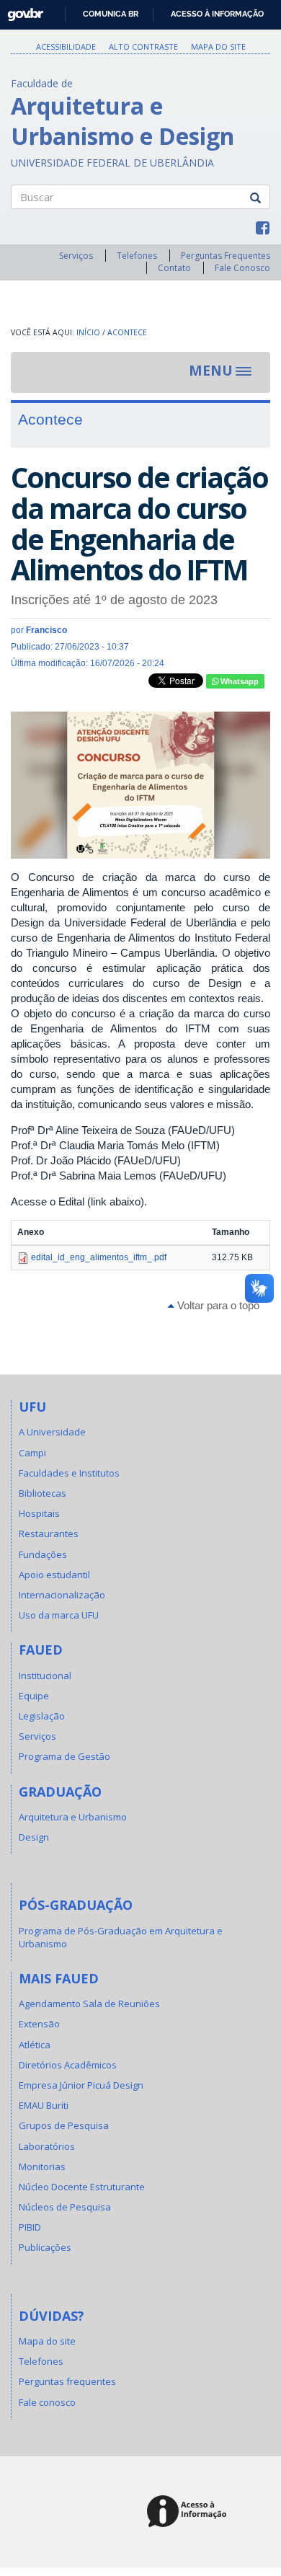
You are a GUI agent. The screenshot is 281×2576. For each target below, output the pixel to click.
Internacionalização (62, 1595)
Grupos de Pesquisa (64, 2125)
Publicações (45, 2247)
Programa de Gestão (64, 1756)
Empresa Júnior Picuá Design (81, 2085)
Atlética (35, 2045)
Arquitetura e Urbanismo (73, 1817)
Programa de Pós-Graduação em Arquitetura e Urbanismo (121, 1937)
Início (88, 332)
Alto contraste (143, 47)
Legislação (42, 1716)
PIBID (30, 2227)
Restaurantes (49, 1533)
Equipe (34, 1696)
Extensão (39, 2024)
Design (34, 1837)
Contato (174, 268)
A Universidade (52, 1432)
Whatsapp (238, 681)
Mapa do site (218, 47)
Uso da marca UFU (59, 1615)
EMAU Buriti (44, 2105)
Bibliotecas (43, 1493)
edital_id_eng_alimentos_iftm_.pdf (99, 1257)
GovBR (21, 10)
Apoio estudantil (54, 1575)
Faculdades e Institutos (69, 1473)
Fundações (43, 1554)
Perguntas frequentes (67, 2381)
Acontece (127, 332)
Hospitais (39, 1513)
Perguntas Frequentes (226, 256)
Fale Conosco (242, 268)
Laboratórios (47, 2146)
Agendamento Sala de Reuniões (89, 2004)
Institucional (45, 1676)
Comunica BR (111, 14)
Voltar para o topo (217, 1305)
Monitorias (42, 2166)
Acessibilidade (66, 47)
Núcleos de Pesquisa (65, 2207)
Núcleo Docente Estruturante (82, 2187)
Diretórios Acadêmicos (68, 2065)
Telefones (137, 256)
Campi (32, 1453)
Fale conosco (47, 2402)
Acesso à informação (217, 14)
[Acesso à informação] (189, 2512)
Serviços (76, 256)
